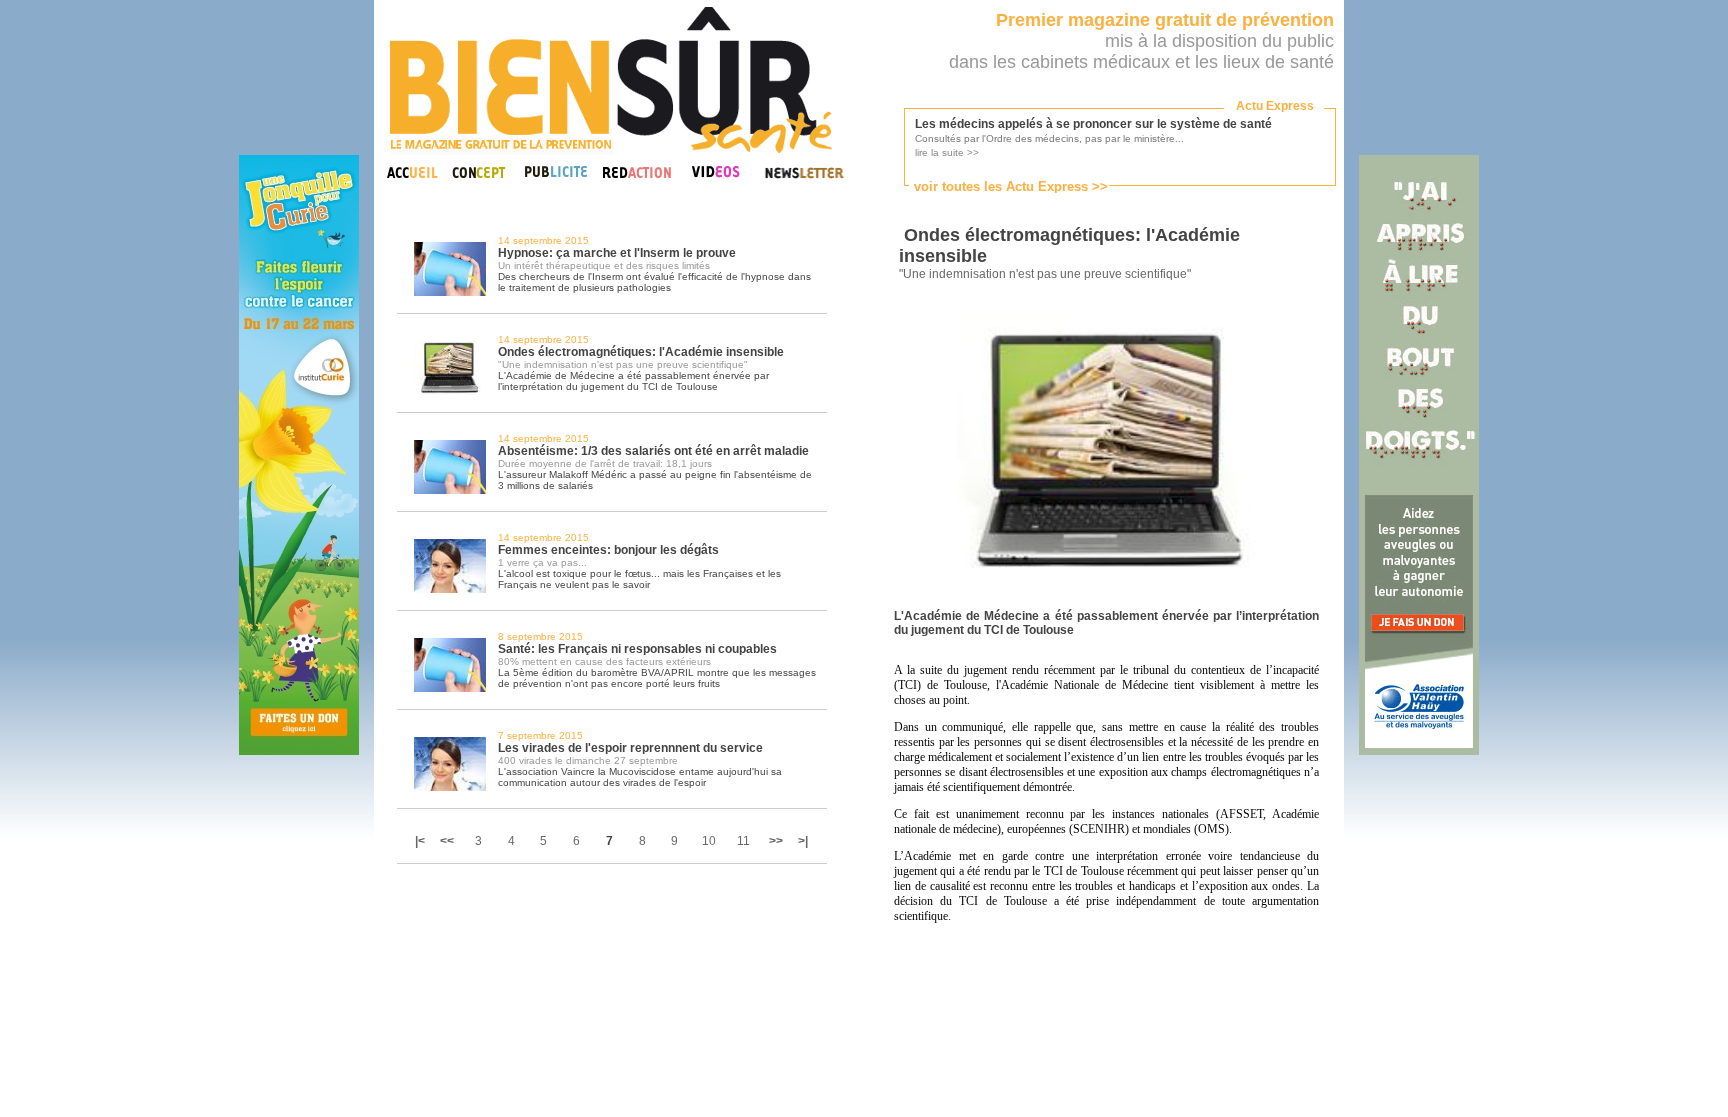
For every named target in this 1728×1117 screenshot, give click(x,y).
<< (447, 841)
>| (803, 841)
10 (709, 841)
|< (421, 841)
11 (743, 841)
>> (776, 841)
